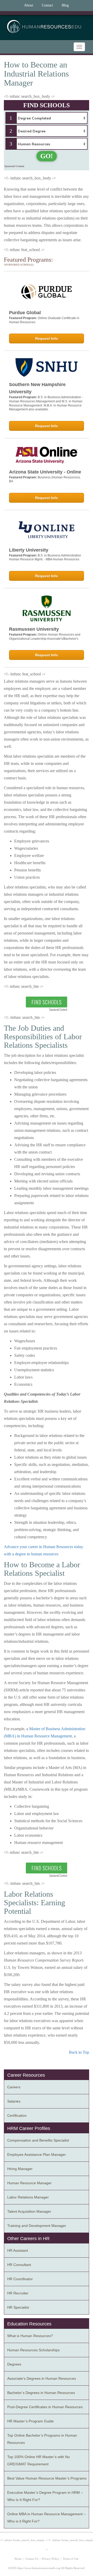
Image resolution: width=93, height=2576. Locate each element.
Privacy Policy (51, 2559)
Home (18, 2559)
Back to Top (79, 2052)
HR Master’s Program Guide (30, 2421)
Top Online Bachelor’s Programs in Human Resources (42, 2439)
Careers (14, 2087)
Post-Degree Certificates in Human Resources (45, 2407)
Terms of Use (71, 2559)
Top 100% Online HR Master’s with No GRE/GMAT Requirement (38, 2460)
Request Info (47, 338)
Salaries (14, 2101)
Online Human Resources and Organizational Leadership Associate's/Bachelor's (45, 637)
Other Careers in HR (28, 2239)
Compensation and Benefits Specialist (38, 2140)
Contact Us (32, 2559)
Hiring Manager (20, 2169)
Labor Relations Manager (28, 2197)
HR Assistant (18, 2250)
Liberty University (29, 550)
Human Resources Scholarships (33, 2350)
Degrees (14, 2364)
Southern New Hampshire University (37, 388)
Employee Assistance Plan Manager (37, 2155)
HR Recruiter (18, 2293)
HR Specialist (18, 2307)
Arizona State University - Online (45, 472)
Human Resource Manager (29, 2183)
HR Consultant (19, 2265)
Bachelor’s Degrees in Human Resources (41, 2393)
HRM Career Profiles (29, 2128)
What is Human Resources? (30, 2336)
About (29, 5)
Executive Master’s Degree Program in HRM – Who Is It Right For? (45, 2496)
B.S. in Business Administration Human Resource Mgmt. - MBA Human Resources (45, 558)
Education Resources (29, 2324)
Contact (47, 5)
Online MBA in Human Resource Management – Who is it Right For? (47, 2518)
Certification (17, 2115)
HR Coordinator (20, 2279)
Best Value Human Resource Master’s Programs (47, 2478)
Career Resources (26, 2075)
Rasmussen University (34, 629)
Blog (65, 5)
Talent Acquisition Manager (29, 2211)
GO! (47, 156)
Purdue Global (25, 313)
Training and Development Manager (37, 2226)
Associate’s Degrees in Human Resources (42, 2378)
